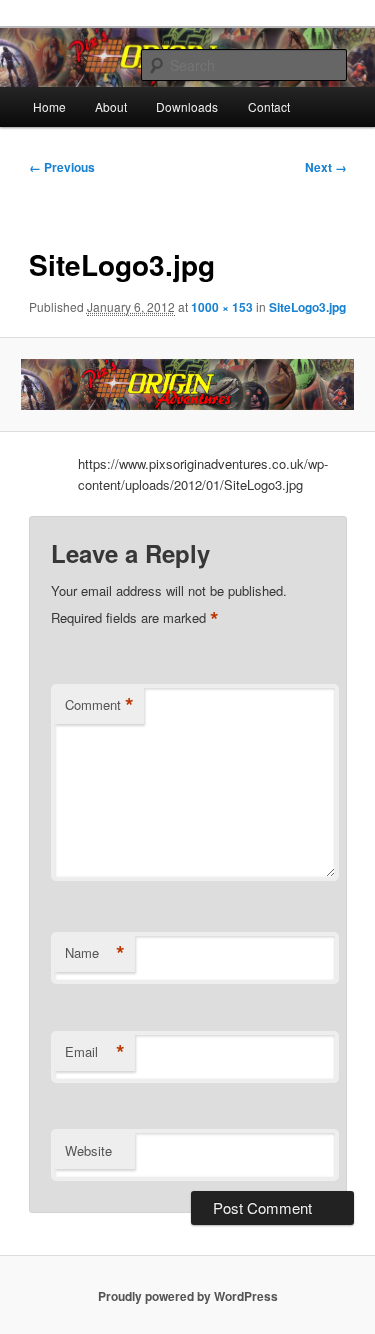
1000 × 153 (222, 307)
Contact (269, 106)
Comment (99, 705)
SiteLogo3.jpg (307, 307)
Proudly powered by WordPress (188, 1296)
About (111, 106)
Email (95, 1052)
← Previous (62, 167)
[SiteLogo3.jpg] (187, 384)
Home (49, 106)
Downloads (187, 106)
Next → (326, 167)
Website (88, 1150)
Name (95, 953)
